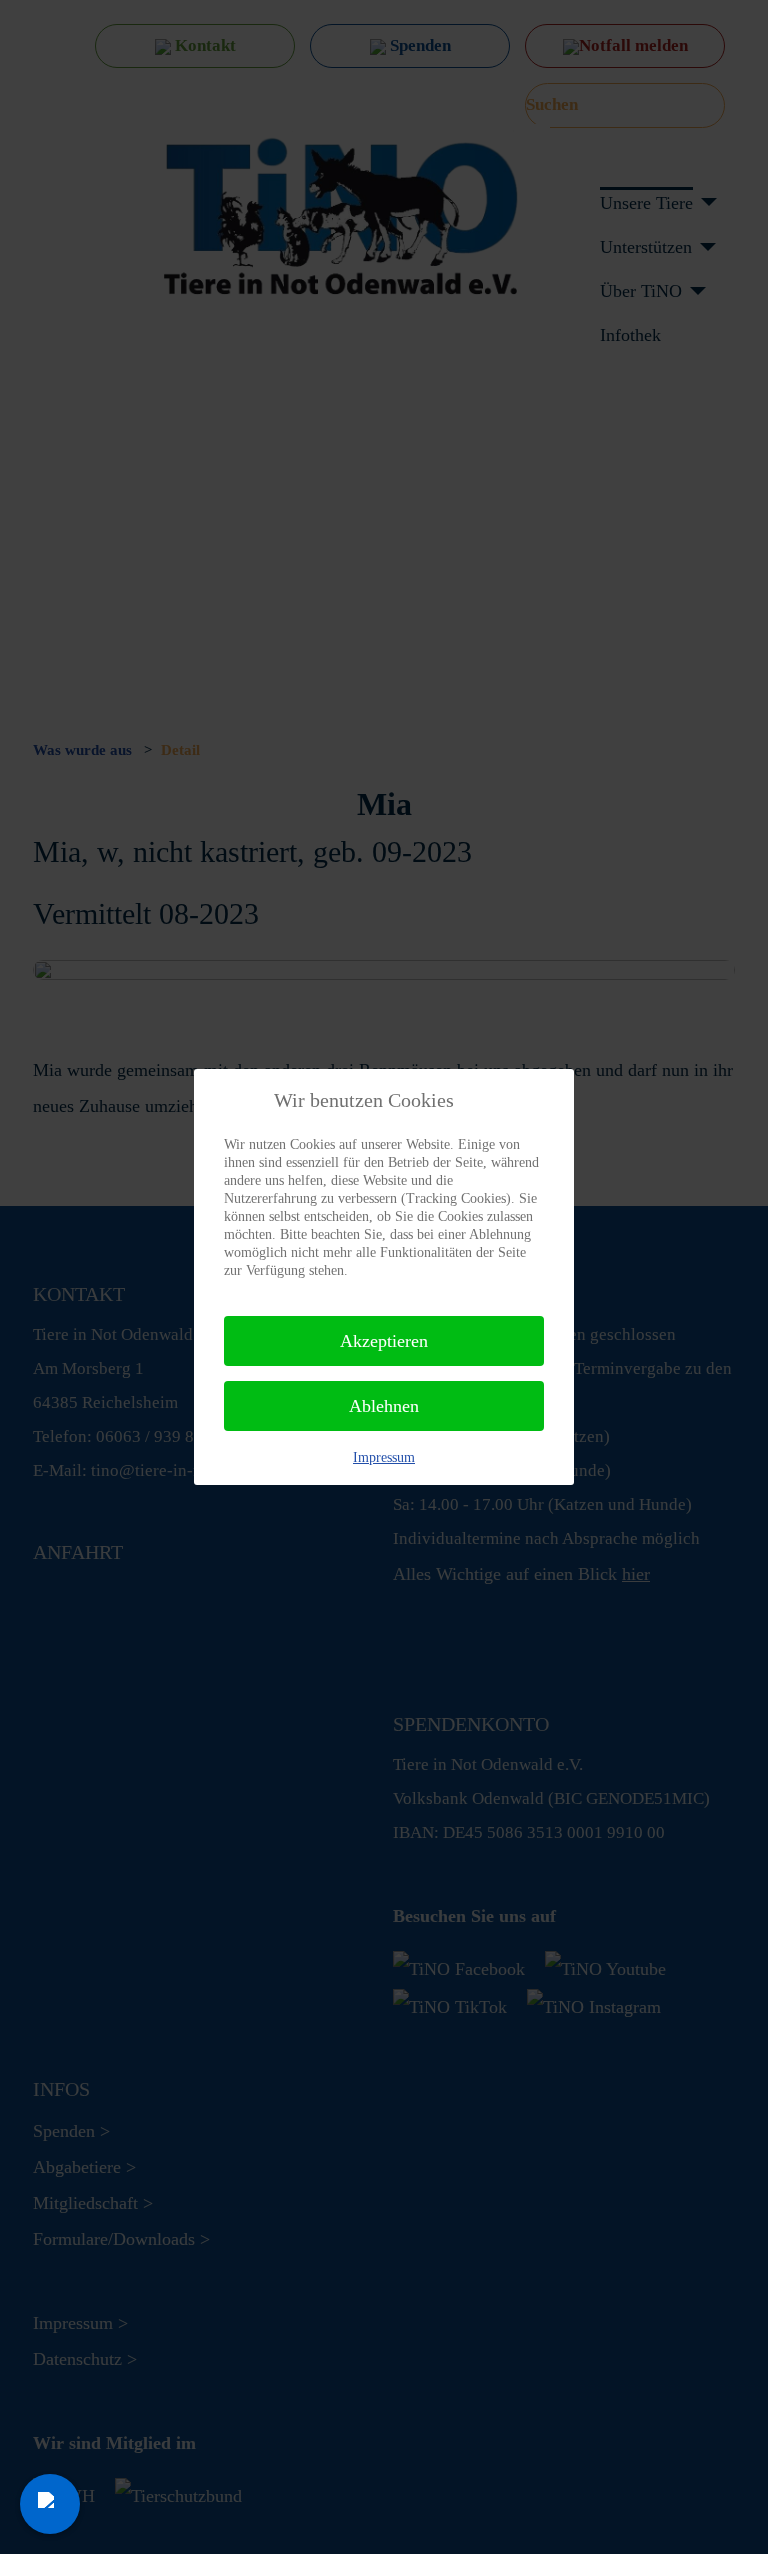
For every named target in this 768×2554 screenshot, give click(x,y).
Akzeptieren (384, 1341)
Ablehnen (384, 1406)
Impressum (384, 1457)
